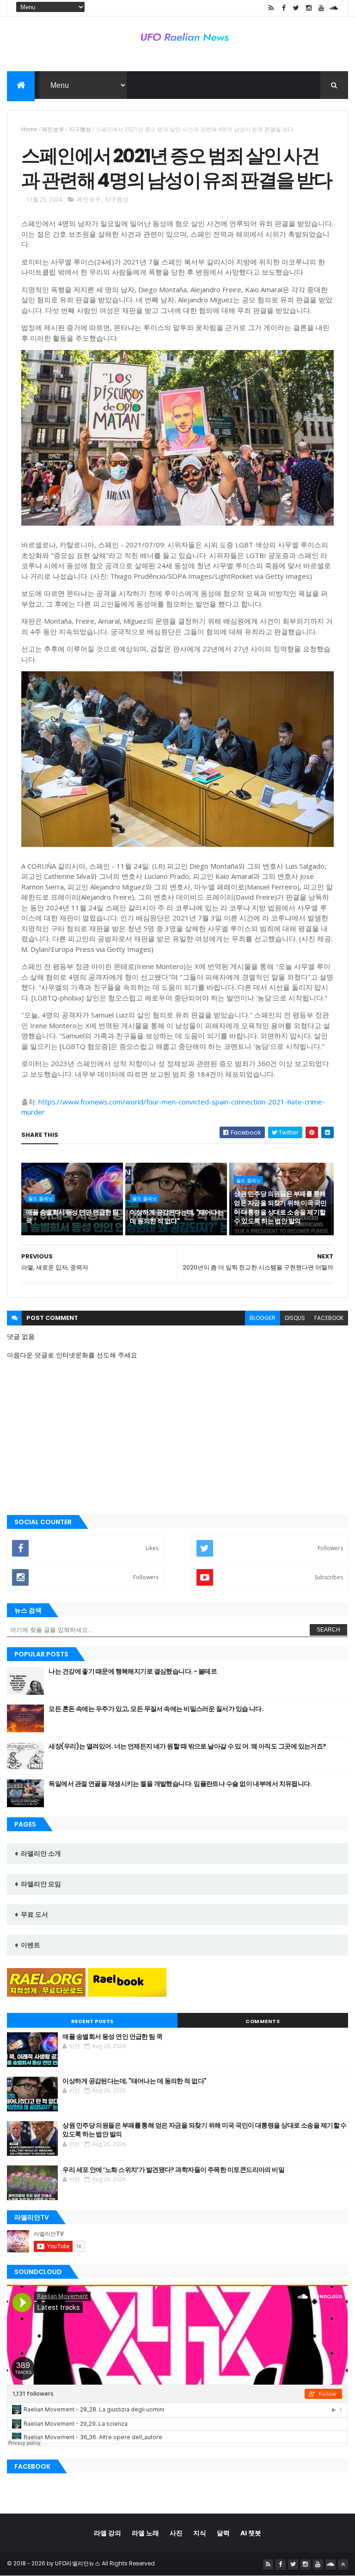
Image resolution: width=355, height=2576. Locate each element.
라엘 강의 (107, 2533)
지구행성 (80, 129)
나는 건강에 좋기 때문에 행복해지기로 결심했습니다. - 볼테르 (133, 1671)
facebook (329, 1318)
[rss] (271, 8)
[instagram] (309, 8)
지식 (200, 2533)
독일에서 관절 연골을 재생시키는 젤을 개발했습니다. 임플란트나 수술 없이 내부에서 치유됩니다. (180, 1784)
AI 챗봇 (251, 2533)
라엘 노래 (145, 2533)
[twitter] (296, 8)
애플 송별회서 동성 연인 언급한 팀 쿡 (72, 1217)
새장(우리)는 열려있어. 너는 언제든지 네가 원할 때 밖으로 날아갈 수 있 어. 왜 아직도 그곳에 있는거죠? (187, 1746)
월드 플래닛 (40, 1198)
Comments (263, 2021)
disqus (295, 1318)
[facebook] (284, 8)
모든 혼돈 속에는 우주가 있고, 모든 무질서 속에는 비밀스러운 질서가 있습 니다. (156, 1709)
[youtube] (321, 8)
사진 (176, 2533)
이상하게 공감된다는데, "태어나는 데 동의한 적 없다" (177, 1217)
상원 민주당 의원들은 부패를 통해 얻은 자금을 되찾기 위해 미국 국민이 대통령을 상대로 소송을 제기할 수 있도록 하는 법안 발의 (280, 1207)
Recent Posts (92, 2021)
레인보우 (53, 129)
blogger (263, 1318)
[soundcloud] (334, 8)
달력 (223, 2533)
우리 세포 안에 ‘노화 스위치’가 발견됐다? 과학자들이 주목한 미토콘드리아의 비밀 (173, 2170)
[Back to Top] (343, 2564)
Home (29, 129)
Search (328, 1630)
